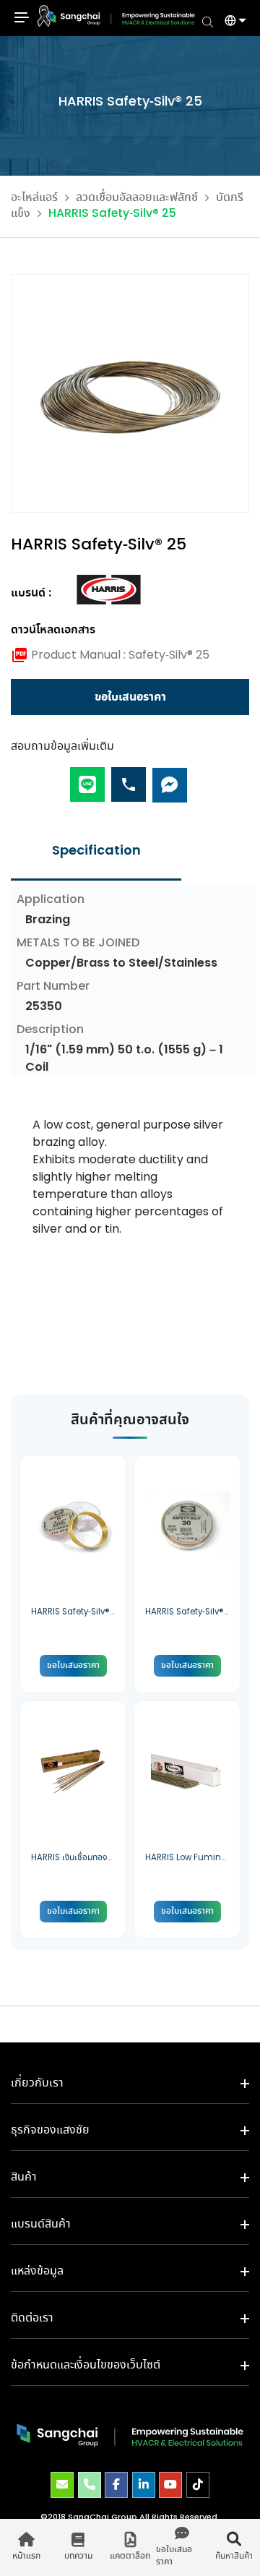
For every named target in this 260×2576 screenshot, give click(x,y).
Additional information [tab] (96, 851)
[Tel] (129, 778)
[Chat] (170, 778)
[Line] (87, 778)
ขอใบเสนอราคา (130, 697)
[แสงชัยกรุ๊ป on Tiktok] (198, 2485)
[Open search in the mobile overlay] (208, 21)
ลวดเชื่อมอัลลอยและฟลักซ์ (137, 198)
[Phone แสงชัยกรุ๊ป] (90, 2485)
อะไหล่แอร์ (34, 198)
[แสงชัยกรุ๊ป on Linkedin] (144, 2485)
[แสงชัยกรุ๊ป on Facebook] (116, 2485)
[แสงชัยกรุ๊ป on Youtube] (170, 2485)
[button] (230, 22)
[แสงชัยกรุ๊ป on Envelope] (62, 2485)
